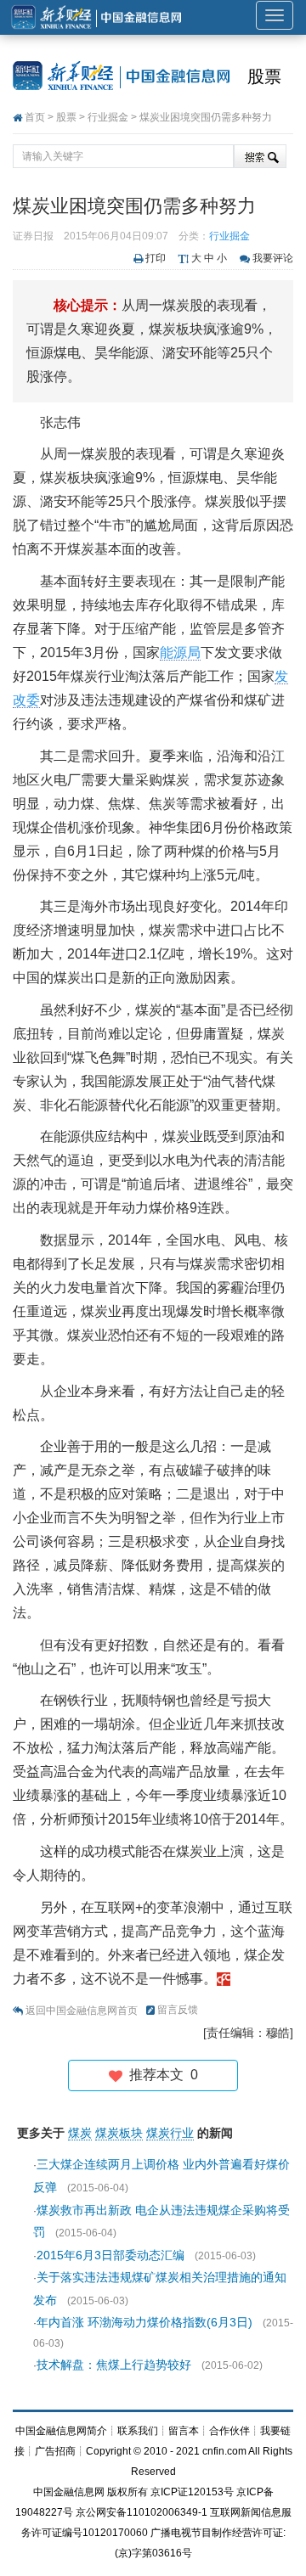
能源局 (180, 652)
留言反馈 (178, 2010)
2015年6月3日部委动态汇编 (110, 2255)
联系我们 (138, 2431)
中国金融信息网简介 (61, 2431)
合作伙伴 (229, 2431)
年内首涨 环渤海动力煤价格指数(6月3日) (144, 2322)
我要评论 (273, 258)
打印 (156, 258)
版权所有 (127, 2492)
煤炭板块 (119, 2133)
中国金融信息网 (69, 2492)
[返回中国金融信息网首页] (224, 1979)
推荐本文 (160, 2075)
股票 (264, 76)
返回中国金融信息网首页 (82, 2011)
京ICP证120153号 (192, 2492)
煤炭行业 (170, 2133)
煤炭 (80, 2133)
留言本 (184, 2431)
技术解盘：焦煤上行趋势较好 (114, 2365)
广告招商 (55, 2451)
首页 (35, 117)
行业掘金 (108, 117)
